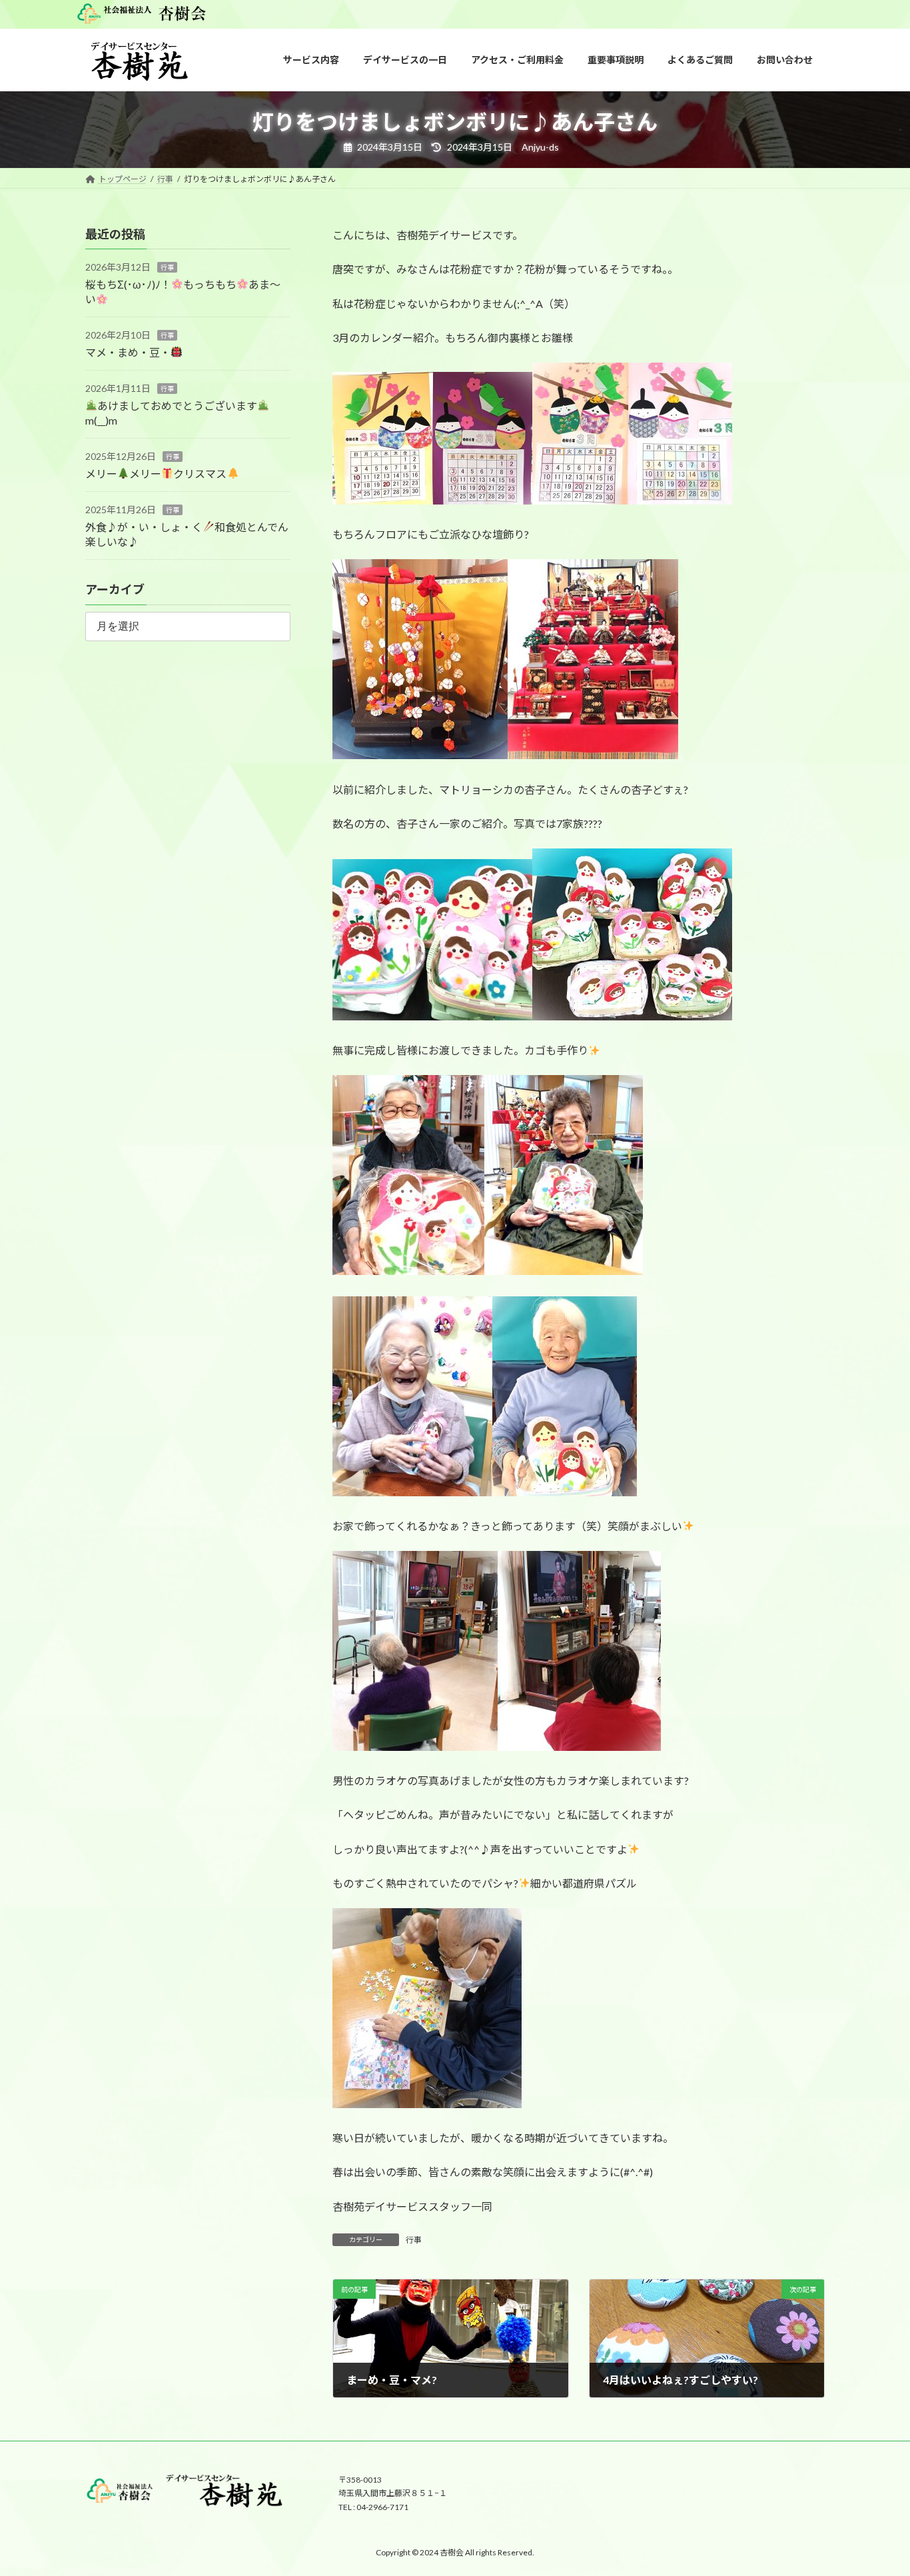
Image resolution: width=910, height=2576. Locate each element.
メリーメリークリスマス (156, 474)
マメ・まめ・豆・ (128, 352)
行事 (414, 2240)
